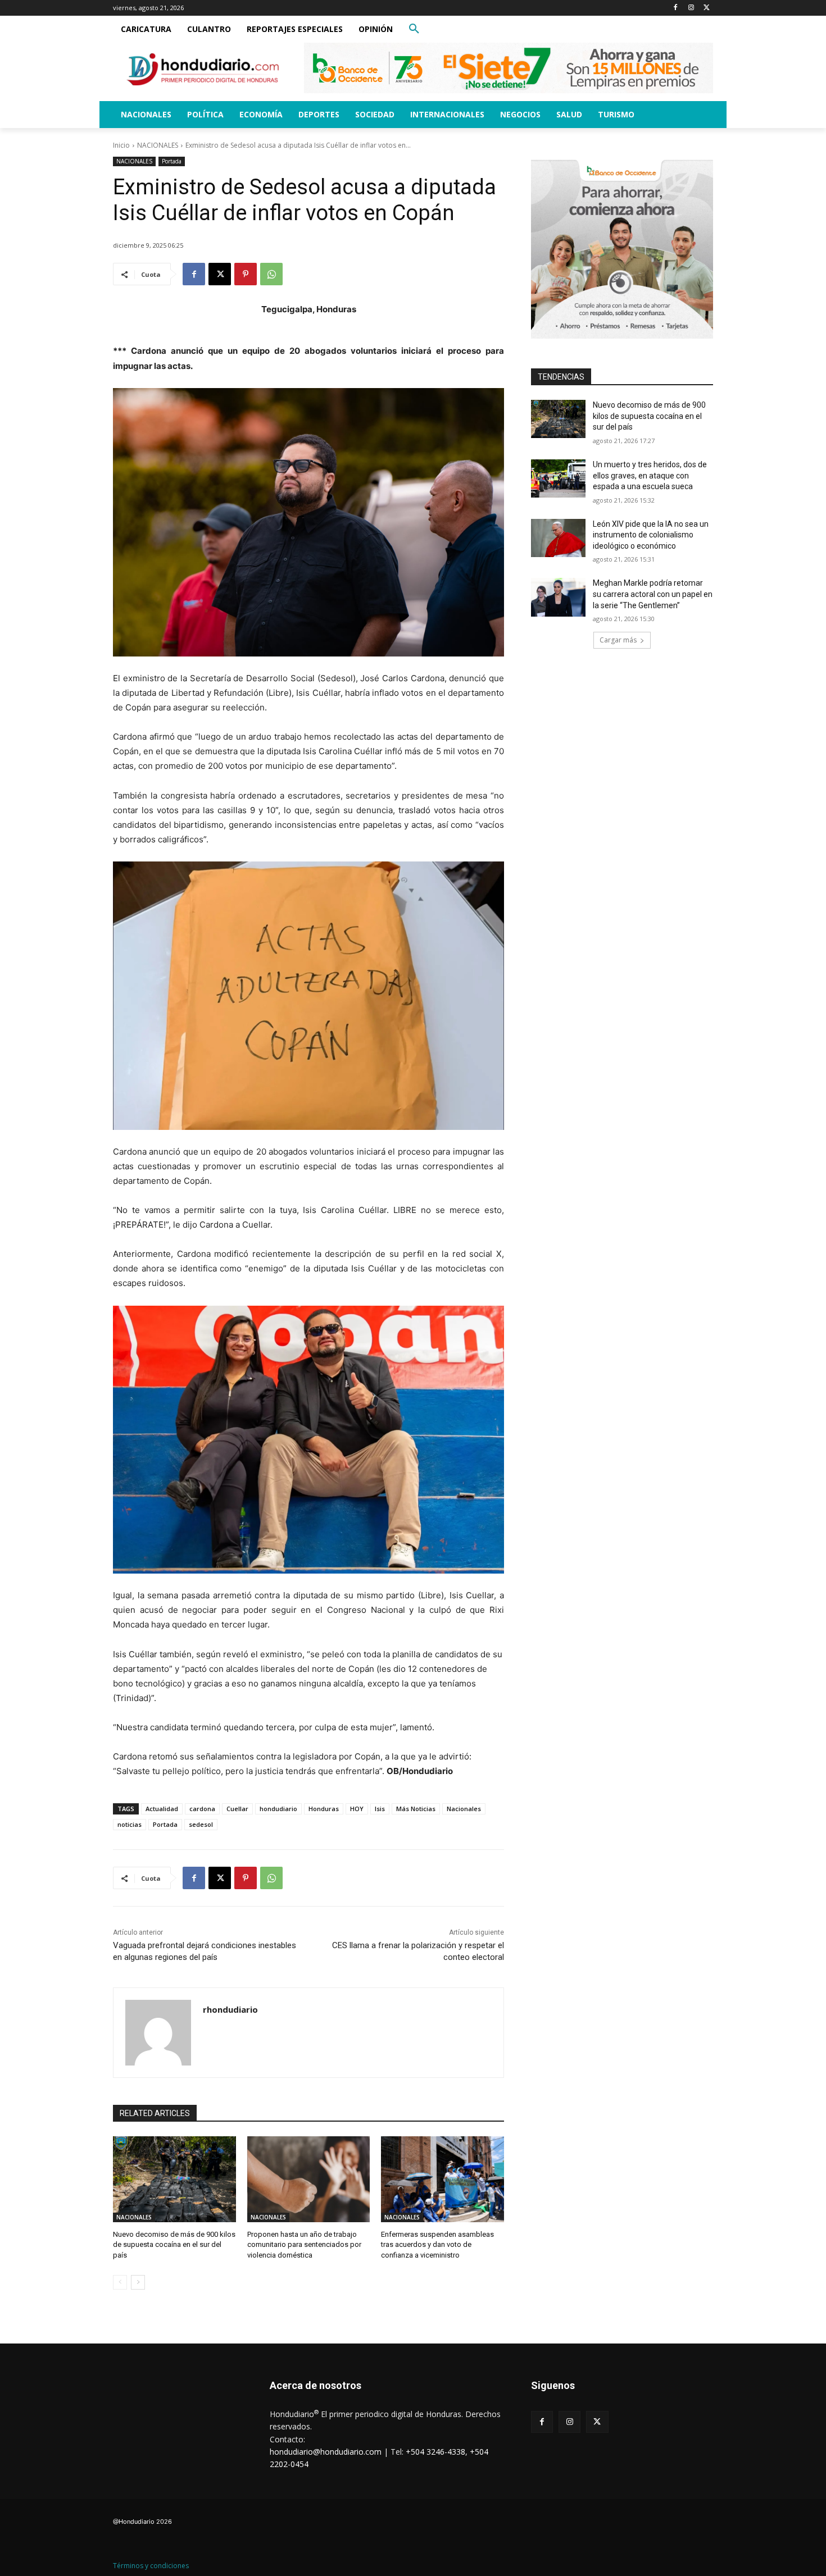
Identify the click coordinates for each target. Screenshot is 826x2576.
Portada (172, 161)
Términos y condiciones (151, 2566)
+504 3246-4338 (435, 2452)
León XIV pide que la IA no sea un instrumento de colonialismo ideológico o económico (651, 535)
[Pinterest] (246, 274)
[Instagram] (691, 8)
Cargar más (618, 640)
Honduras (324, 1809)
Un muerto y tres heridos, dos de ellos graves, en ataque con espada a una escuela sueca (650, 475)
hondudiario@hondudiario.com (326, 2452)
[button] (414, 29)
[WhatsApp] (271, 274)
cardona (202, 1809)
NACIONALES (158, 145)
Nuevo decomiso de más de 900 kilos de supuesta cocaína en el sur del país (174, 2244)
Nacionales (464, 1809)
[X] (707, 8)
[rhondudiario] (158, 2033)
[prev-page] (120, 2282)
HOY (357, 1809)
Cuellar (237, 1809)
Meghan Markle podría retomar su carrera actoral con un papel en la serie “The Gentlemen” (653, 594)
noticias (130, 1824)
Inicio (121, 145)
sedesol (201, 1824)
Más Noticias (416, 1809)
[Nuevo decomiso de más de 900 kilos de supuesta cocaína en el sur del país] (174, 2179)
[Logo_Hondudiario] (203, 69)
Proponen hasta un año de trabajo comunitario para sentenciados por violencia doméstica (304, 2244)
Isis (380, 1809)
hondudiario (278, 1809)
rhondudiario (230, 2009)
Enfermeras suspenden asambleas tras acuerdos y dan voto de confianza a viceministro (437, 2244)
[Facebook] (676, 8)
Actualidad (162, 1809)
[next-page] (138, 2282)
